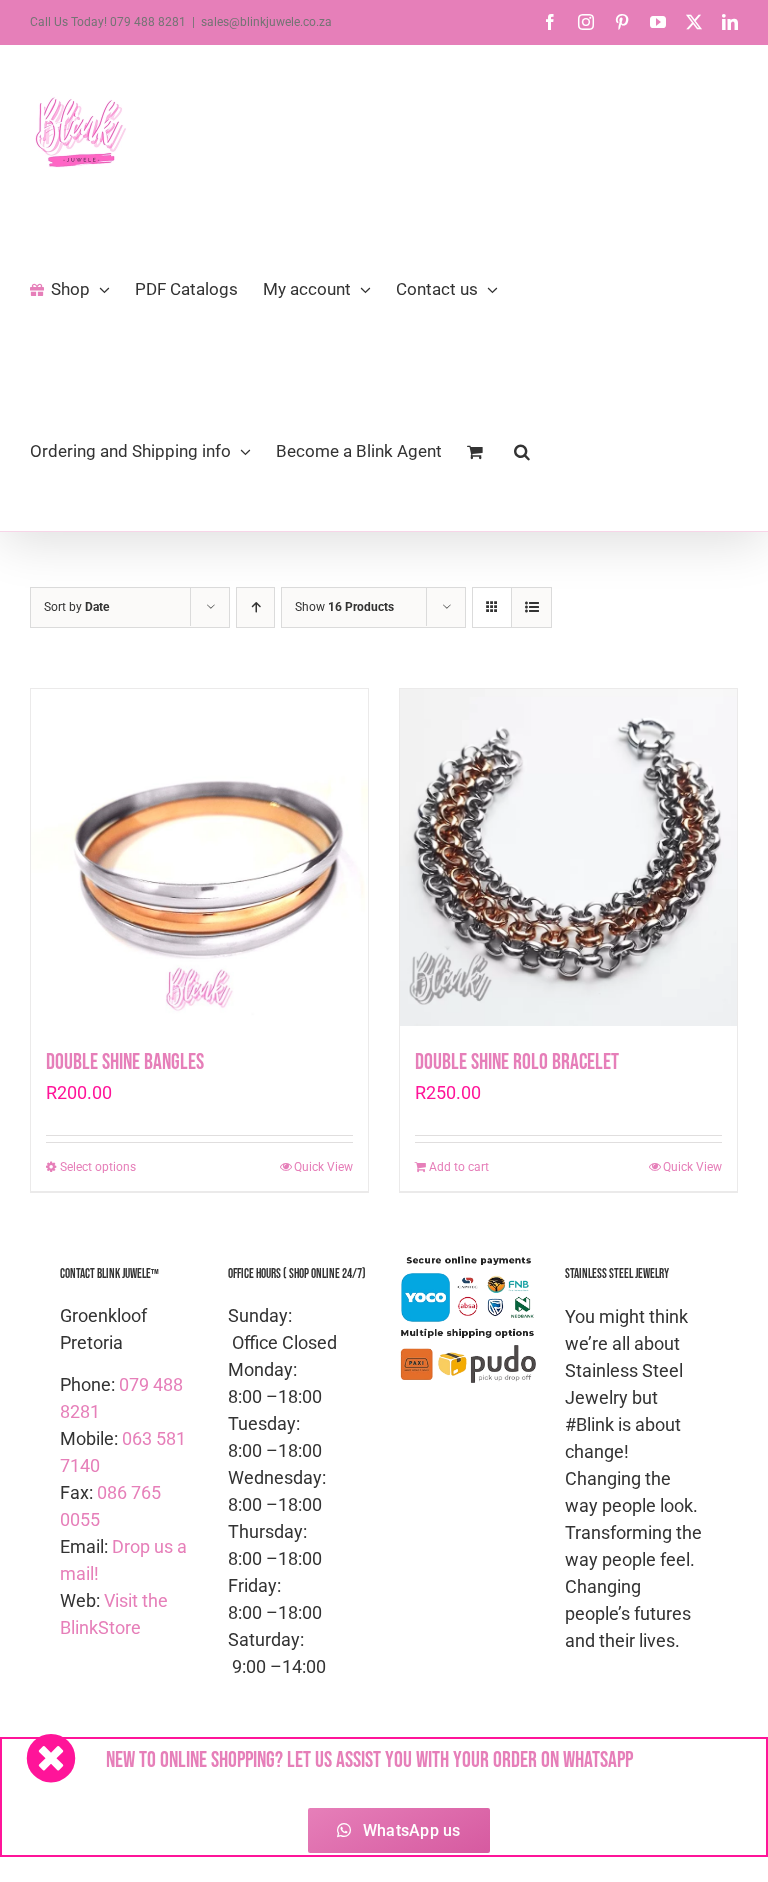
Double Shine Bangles (125, 1062)
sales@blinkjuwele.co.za (266, 22)
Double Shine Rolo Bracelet (517, 1062)
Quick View (323, 1167)
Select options (98, 1167)
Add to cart (459, 1167)
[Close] (51, 1758)
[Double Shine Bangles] (199, 857)
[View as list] (531, 607)
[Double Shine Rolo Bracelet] (568, 857)
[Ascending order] (255, 607)
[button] (522, 450)
